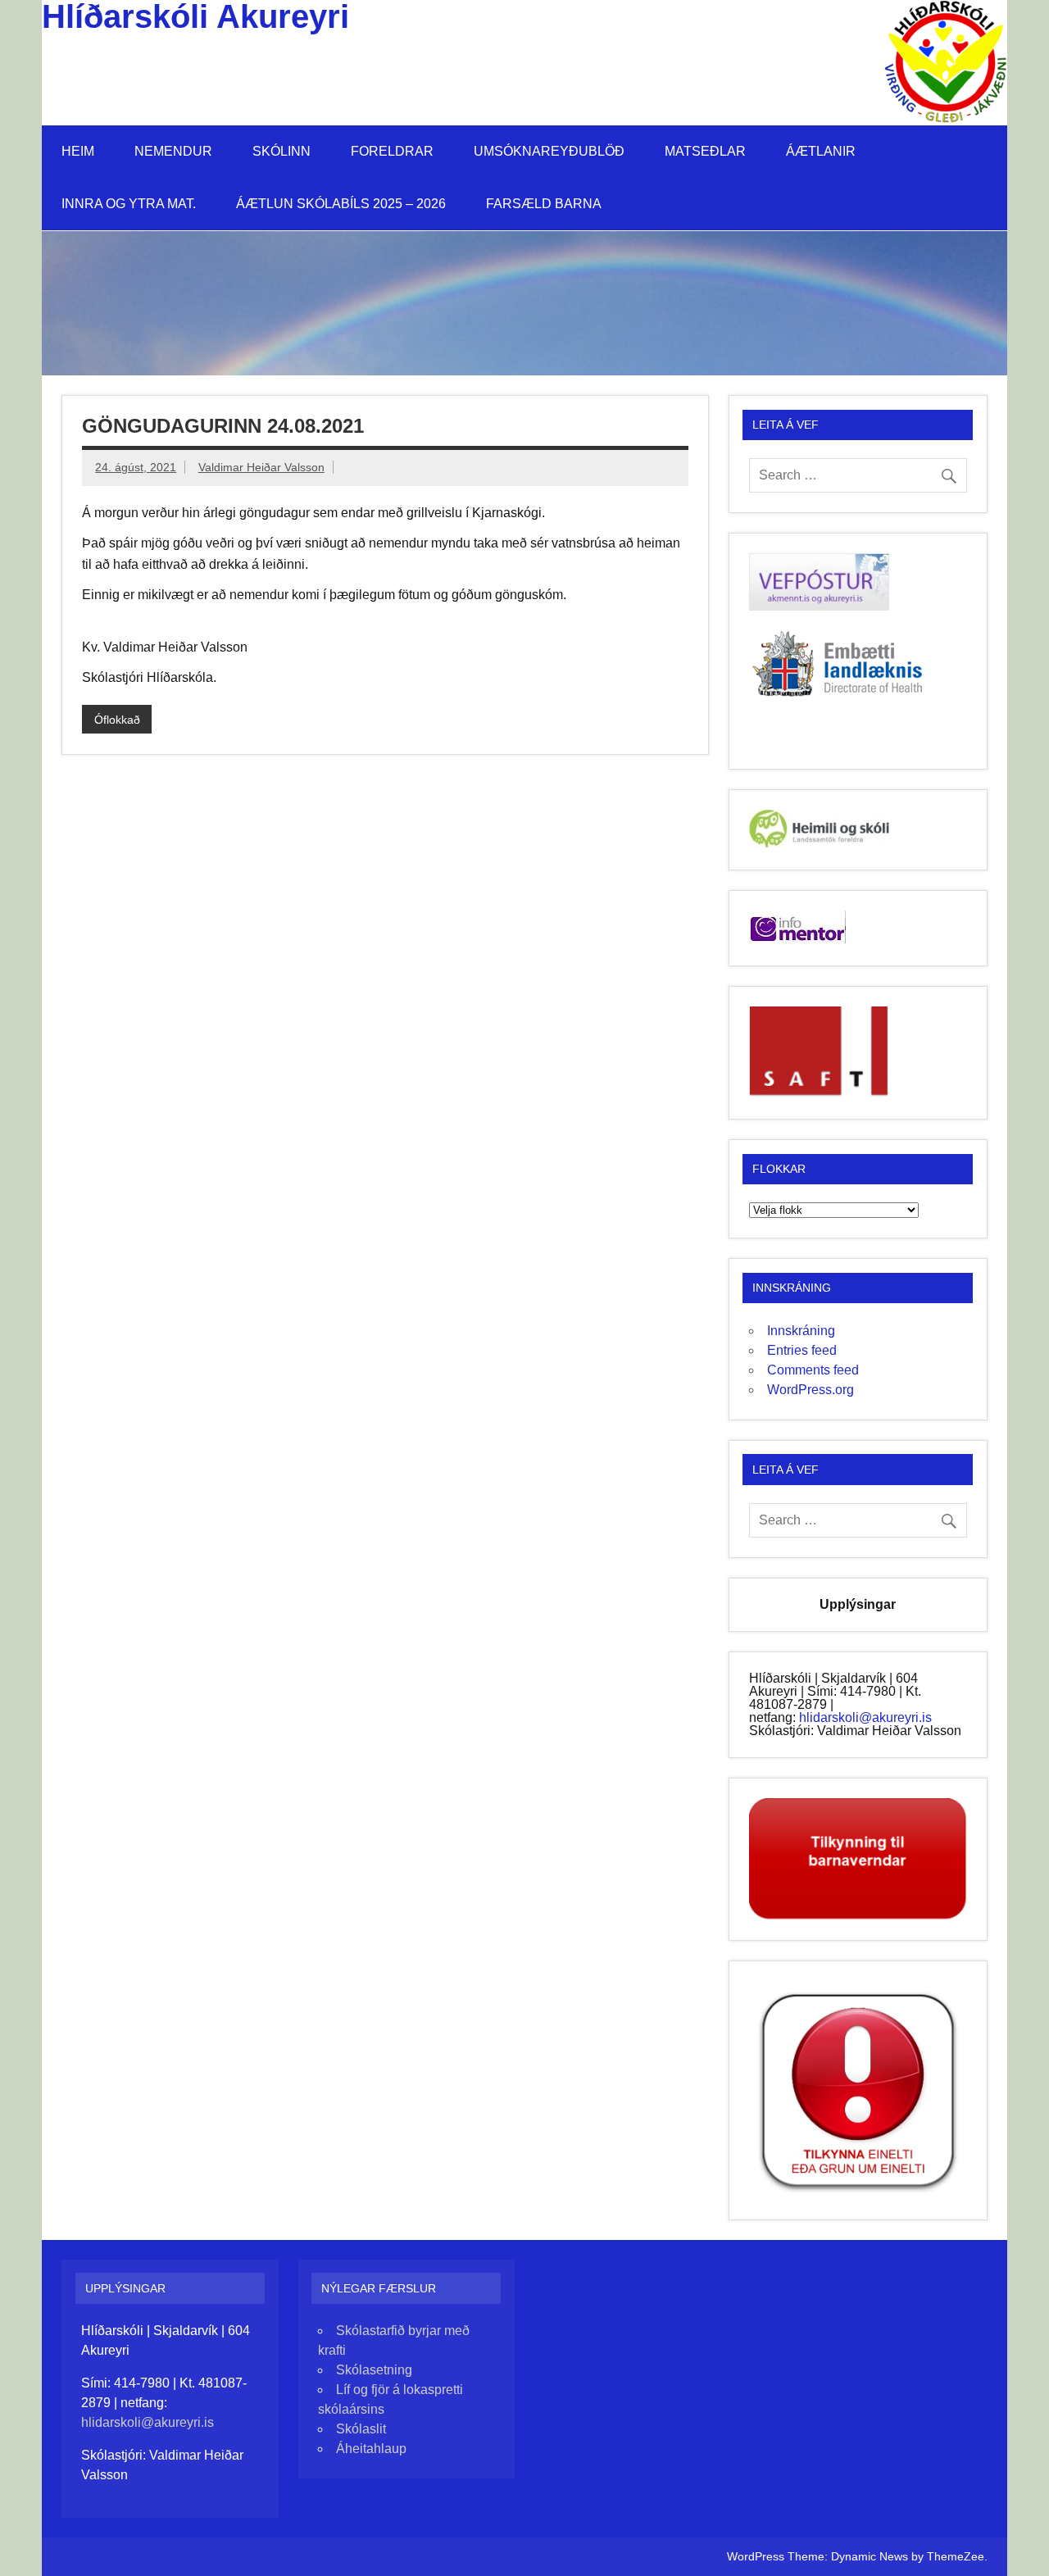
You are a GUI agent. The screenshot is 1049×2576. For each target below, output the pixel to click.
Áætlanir (821, 151)
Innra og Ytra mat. (129, 204)
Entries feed (802, 1350)
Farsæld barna (544, 204)
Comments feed (813, 1370)
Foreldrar (392, 151)
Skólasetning (374, 2370)
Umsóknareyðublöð (549, 151)
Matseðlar (705, 151)
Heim (78, 151)
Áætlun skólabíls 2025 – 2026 (341, 204)
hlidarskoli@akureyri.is (865, 1717)
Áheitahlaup (371, 2449)
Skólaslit (361, 2429)
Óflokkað (117, 720)
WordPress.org (811, 1390)
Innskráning (801, 1331)
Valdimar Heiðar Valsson (261, 467)
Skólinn (282, 151)
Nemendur (173, 151)
